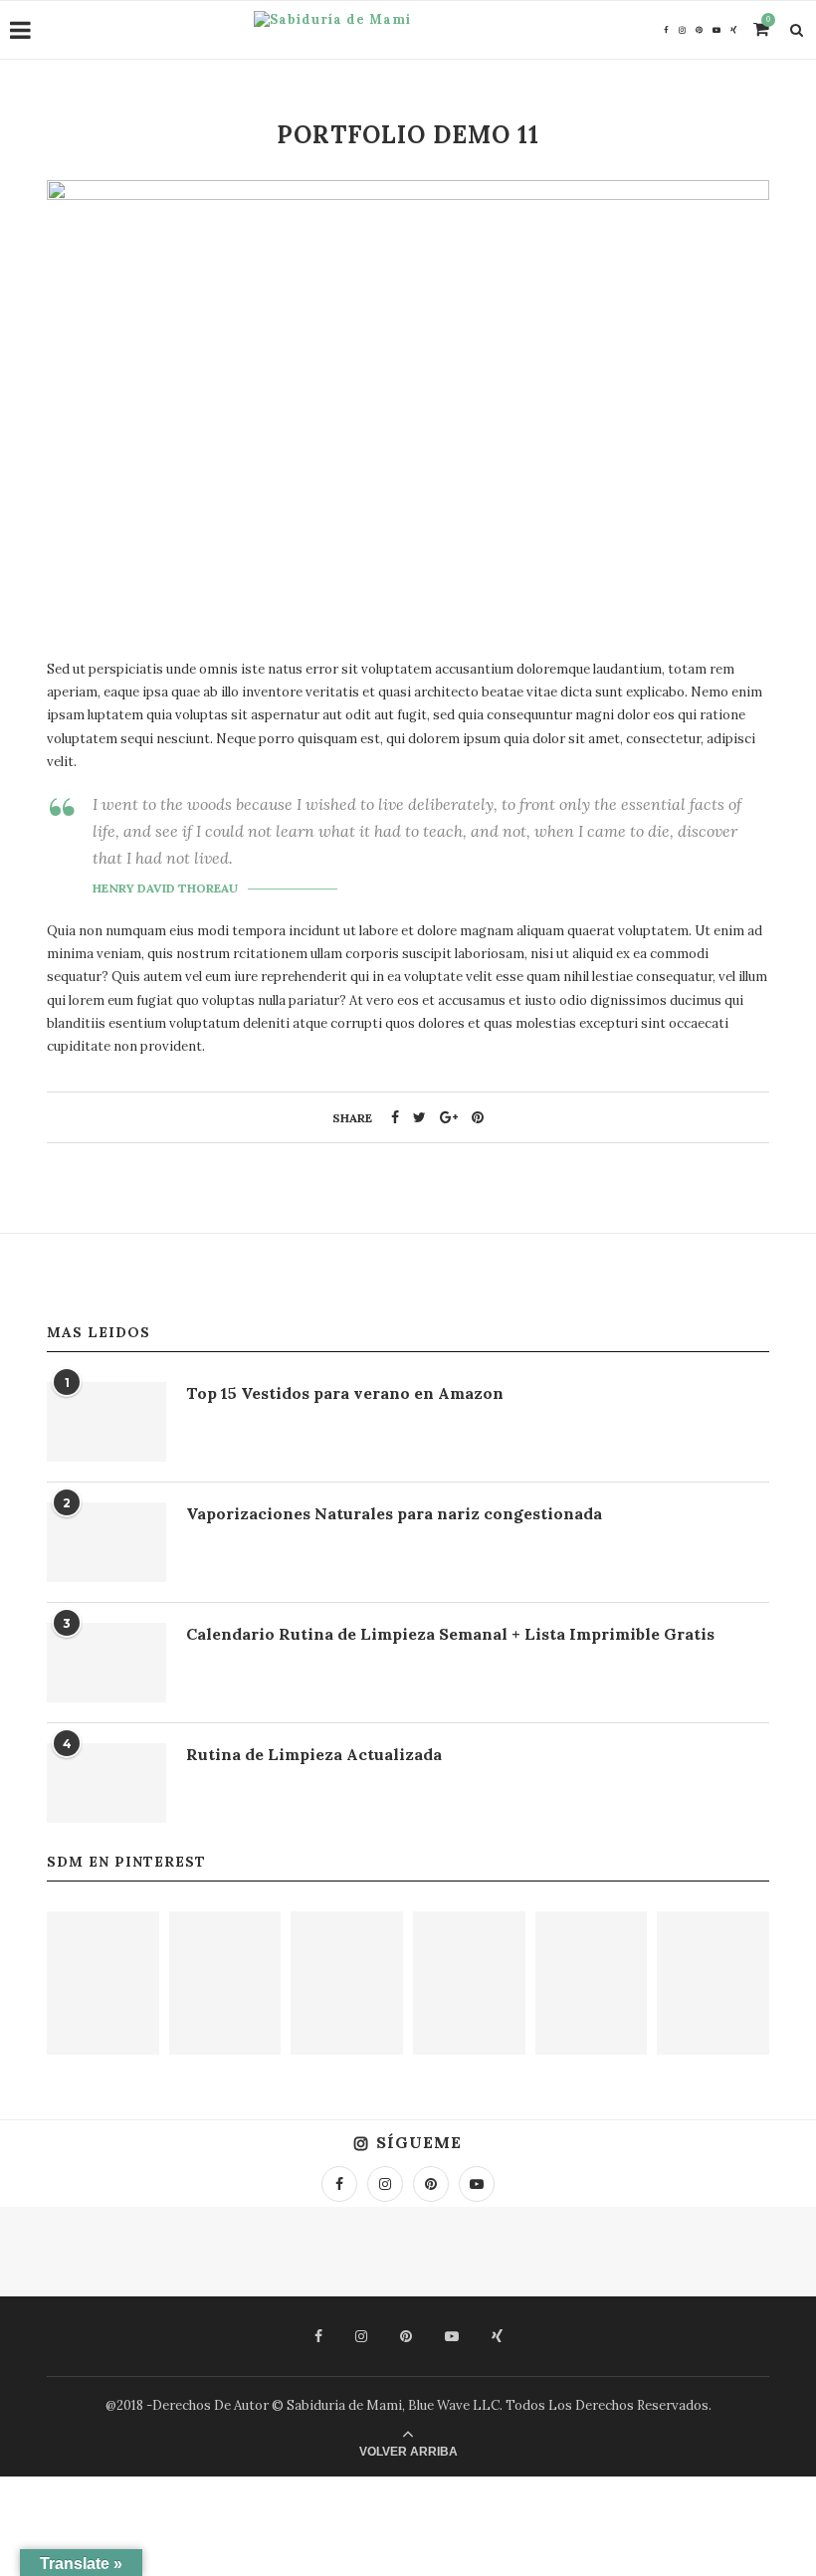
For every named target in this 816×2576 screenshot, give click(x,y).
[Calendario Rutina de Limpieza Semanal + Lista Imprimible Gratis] (106, 1663)
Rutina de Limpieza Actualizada (314, 1754)
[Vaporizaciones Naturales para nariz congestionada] (106, 1542)
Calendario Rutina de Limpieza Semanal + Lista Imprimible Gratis (450, 1634)
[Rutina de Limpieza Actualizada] (106, 1783)
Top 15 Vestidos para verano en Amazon (345, 1393)
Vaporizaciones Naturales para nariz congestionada (394, 1513)
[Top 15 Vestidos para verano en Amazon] (106, 1422)
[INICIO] (592, 1983)
